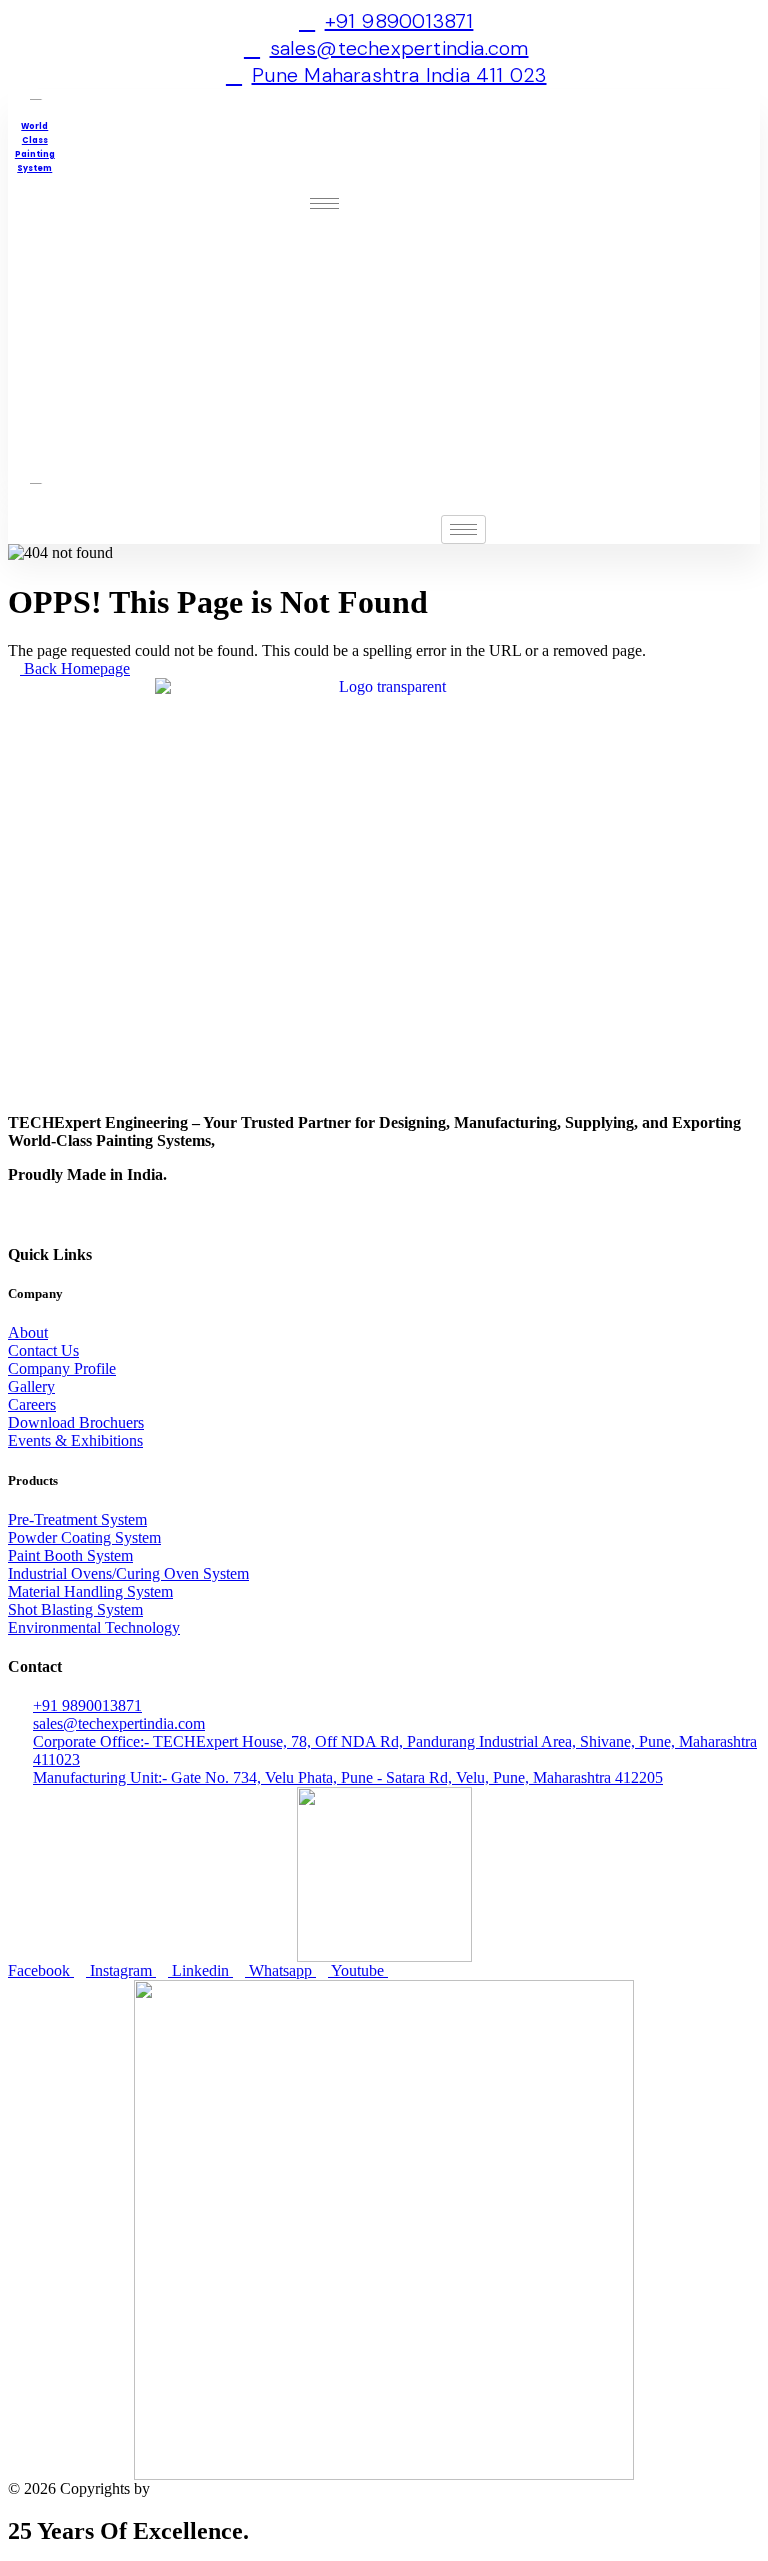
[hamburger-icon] (324, 203)
